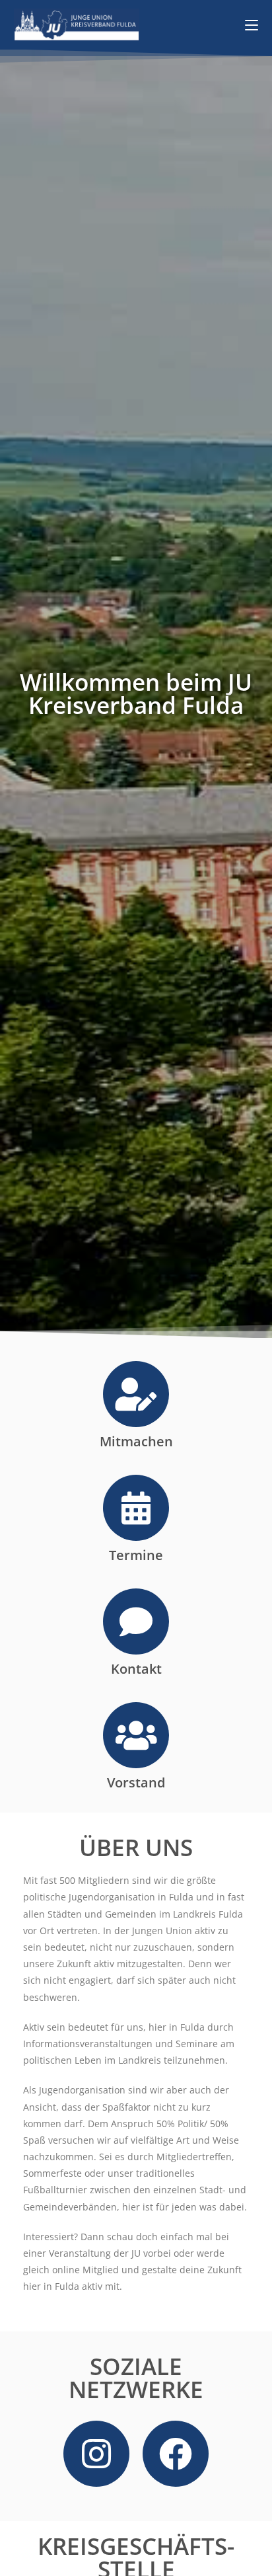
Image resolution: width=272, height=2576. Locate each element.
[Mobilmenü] (252, 24)
